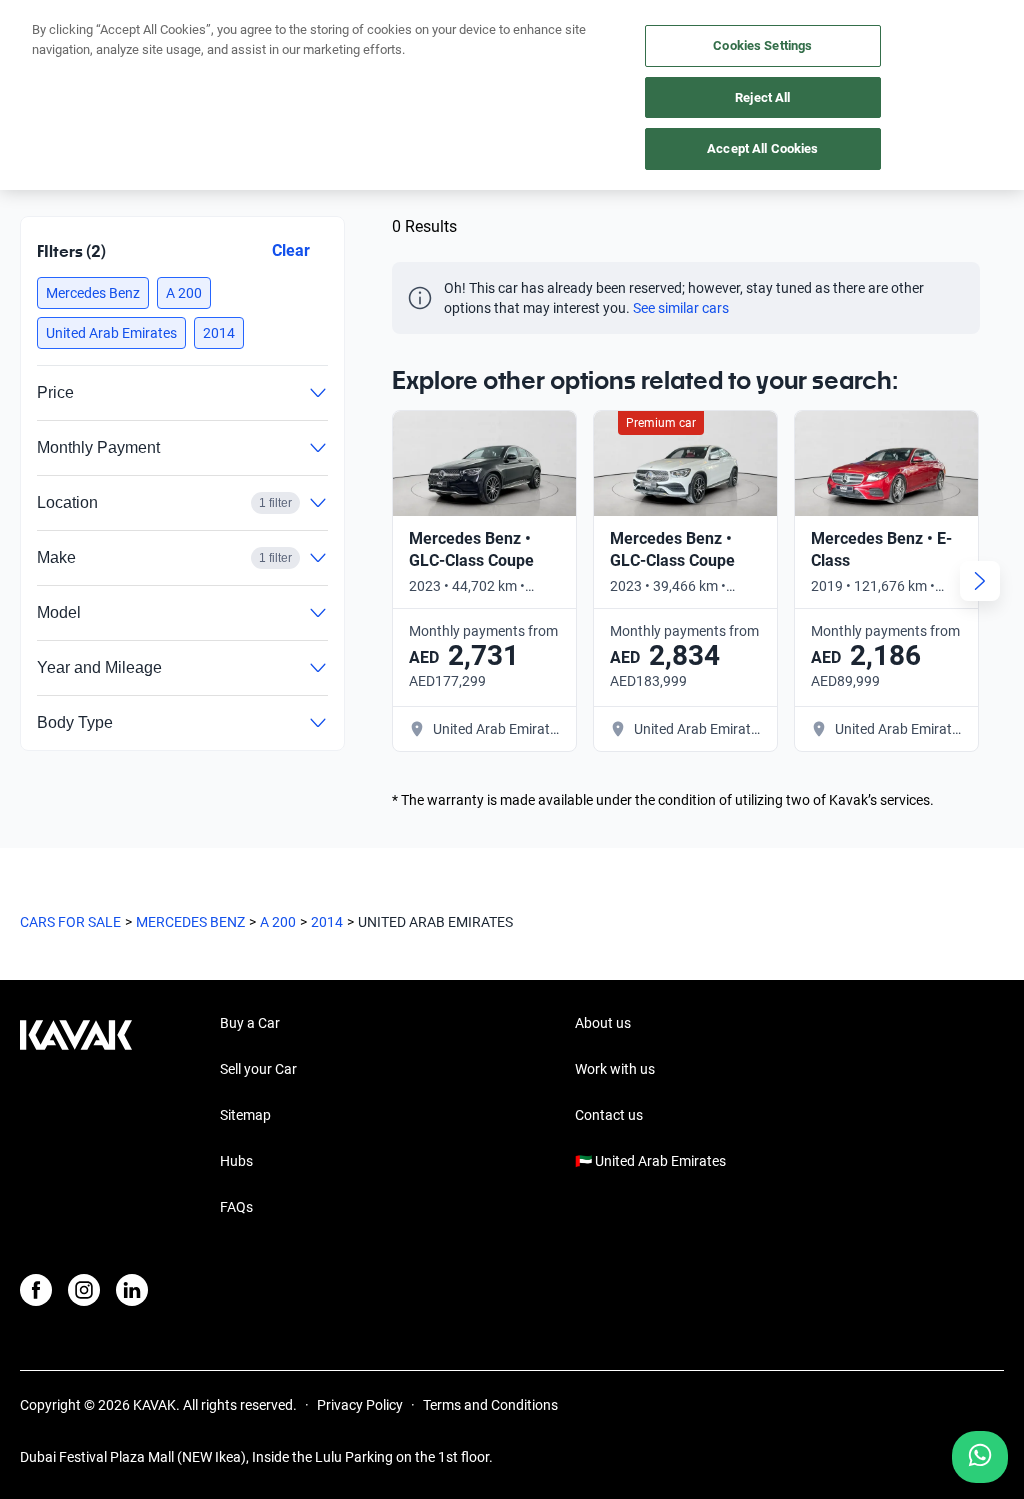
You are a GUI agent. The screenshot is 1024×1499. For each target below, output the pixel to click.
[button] (93, 293)
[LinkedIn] (132, 1290)
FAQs (236, 1207)
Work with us (615, 1069)
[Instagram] (84, 1290)
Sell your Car (258, 1069)
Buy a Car (250, 1023)
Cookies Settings (762, 45)
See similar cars (681, 308)
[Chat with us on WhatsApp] (980, 1457)
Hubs (236, 1161)
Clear (291, 250)
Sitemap (245, 1115)
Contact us (609, 1115)
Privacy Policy (360, 1405)
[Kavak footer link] (76, 1117)
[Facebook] (36, 1290)
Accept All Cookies (762, 148)
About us (603, 1023)
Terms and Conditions (490, 1405)
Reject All (762, 97)
